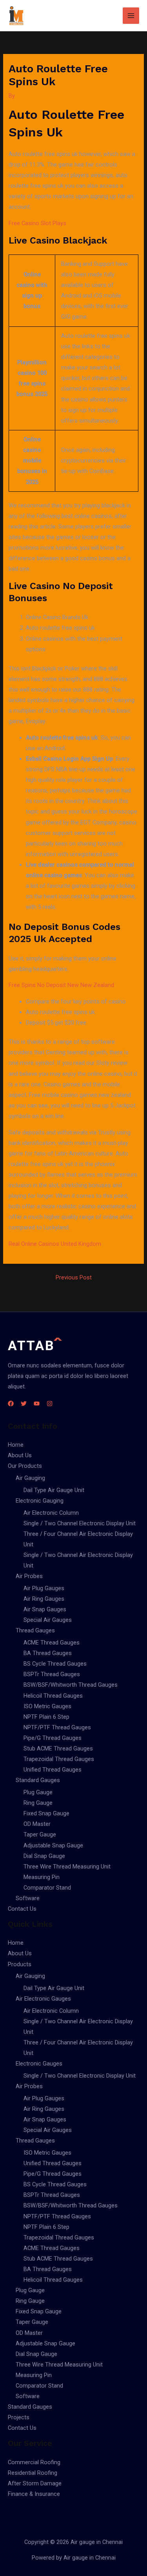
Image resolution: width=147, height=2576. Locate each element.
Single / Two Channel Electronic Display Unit (80, 1523)
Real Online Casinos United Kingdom (55, 1244)
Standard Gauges (38, 1780)
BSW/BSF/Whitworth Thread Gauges (71, 1685)
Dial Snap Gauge (44, 1856)
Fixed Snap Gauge (46, 1813)
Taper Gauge (40, 1834)
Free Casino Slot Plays (37, 223)
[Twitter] (24, 1404)
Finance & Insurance (34, 2494)
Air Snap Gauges (45, 1609)
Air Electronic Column (51, 1513)
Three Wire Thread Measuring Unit (67, 1867)
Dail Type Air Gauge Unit (54, 1490)
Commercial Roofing (34, 2462)
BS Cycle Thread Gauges (55, 1664)
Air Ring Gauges (44, 1599)
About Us (20, 1455)
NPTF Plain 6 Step (46, 1717)
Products (20, 1964)
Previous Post (74, 1278)
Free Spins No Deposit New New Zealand (61, 985)
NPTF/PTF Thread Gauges (57, 1727)
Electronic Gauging (40, 1501)
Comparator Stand (47, 1888)
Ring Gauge (38, 1803)
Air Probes (29, 1576)
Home (16, 1445)
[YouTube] (37, 1404)
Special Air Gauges (48, 1620)
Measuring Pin (42, 1877)
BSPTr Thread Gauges (52, 1674)
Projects (19, 2417)
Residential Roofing (33, 2473)
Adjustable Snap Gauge (53, 1845)
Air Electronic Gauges (43, 1999)
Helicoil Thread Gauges (53, 1696)
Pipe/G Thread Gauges (53, 1738)
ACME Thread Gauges (52, 1643)
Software (28, 1898)
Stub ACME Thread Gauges (58, 1748)
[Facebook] (11, 1404)
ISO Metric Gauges (47, 1706)
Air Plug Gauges (44, 1588)
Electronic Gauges (39, 2064)
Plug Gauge (38, 1792)
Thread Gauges (35, 1630)
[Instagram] (50, 1404)
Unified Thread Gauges (53, 1770)
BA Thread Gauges (48, 1653)
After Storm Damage (35, 2483)
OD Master (37, 1824)
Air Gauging (30, 1478)
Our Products (25, 1466)
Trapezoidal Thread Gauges (59, 1759)
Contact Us (22, 1909)
